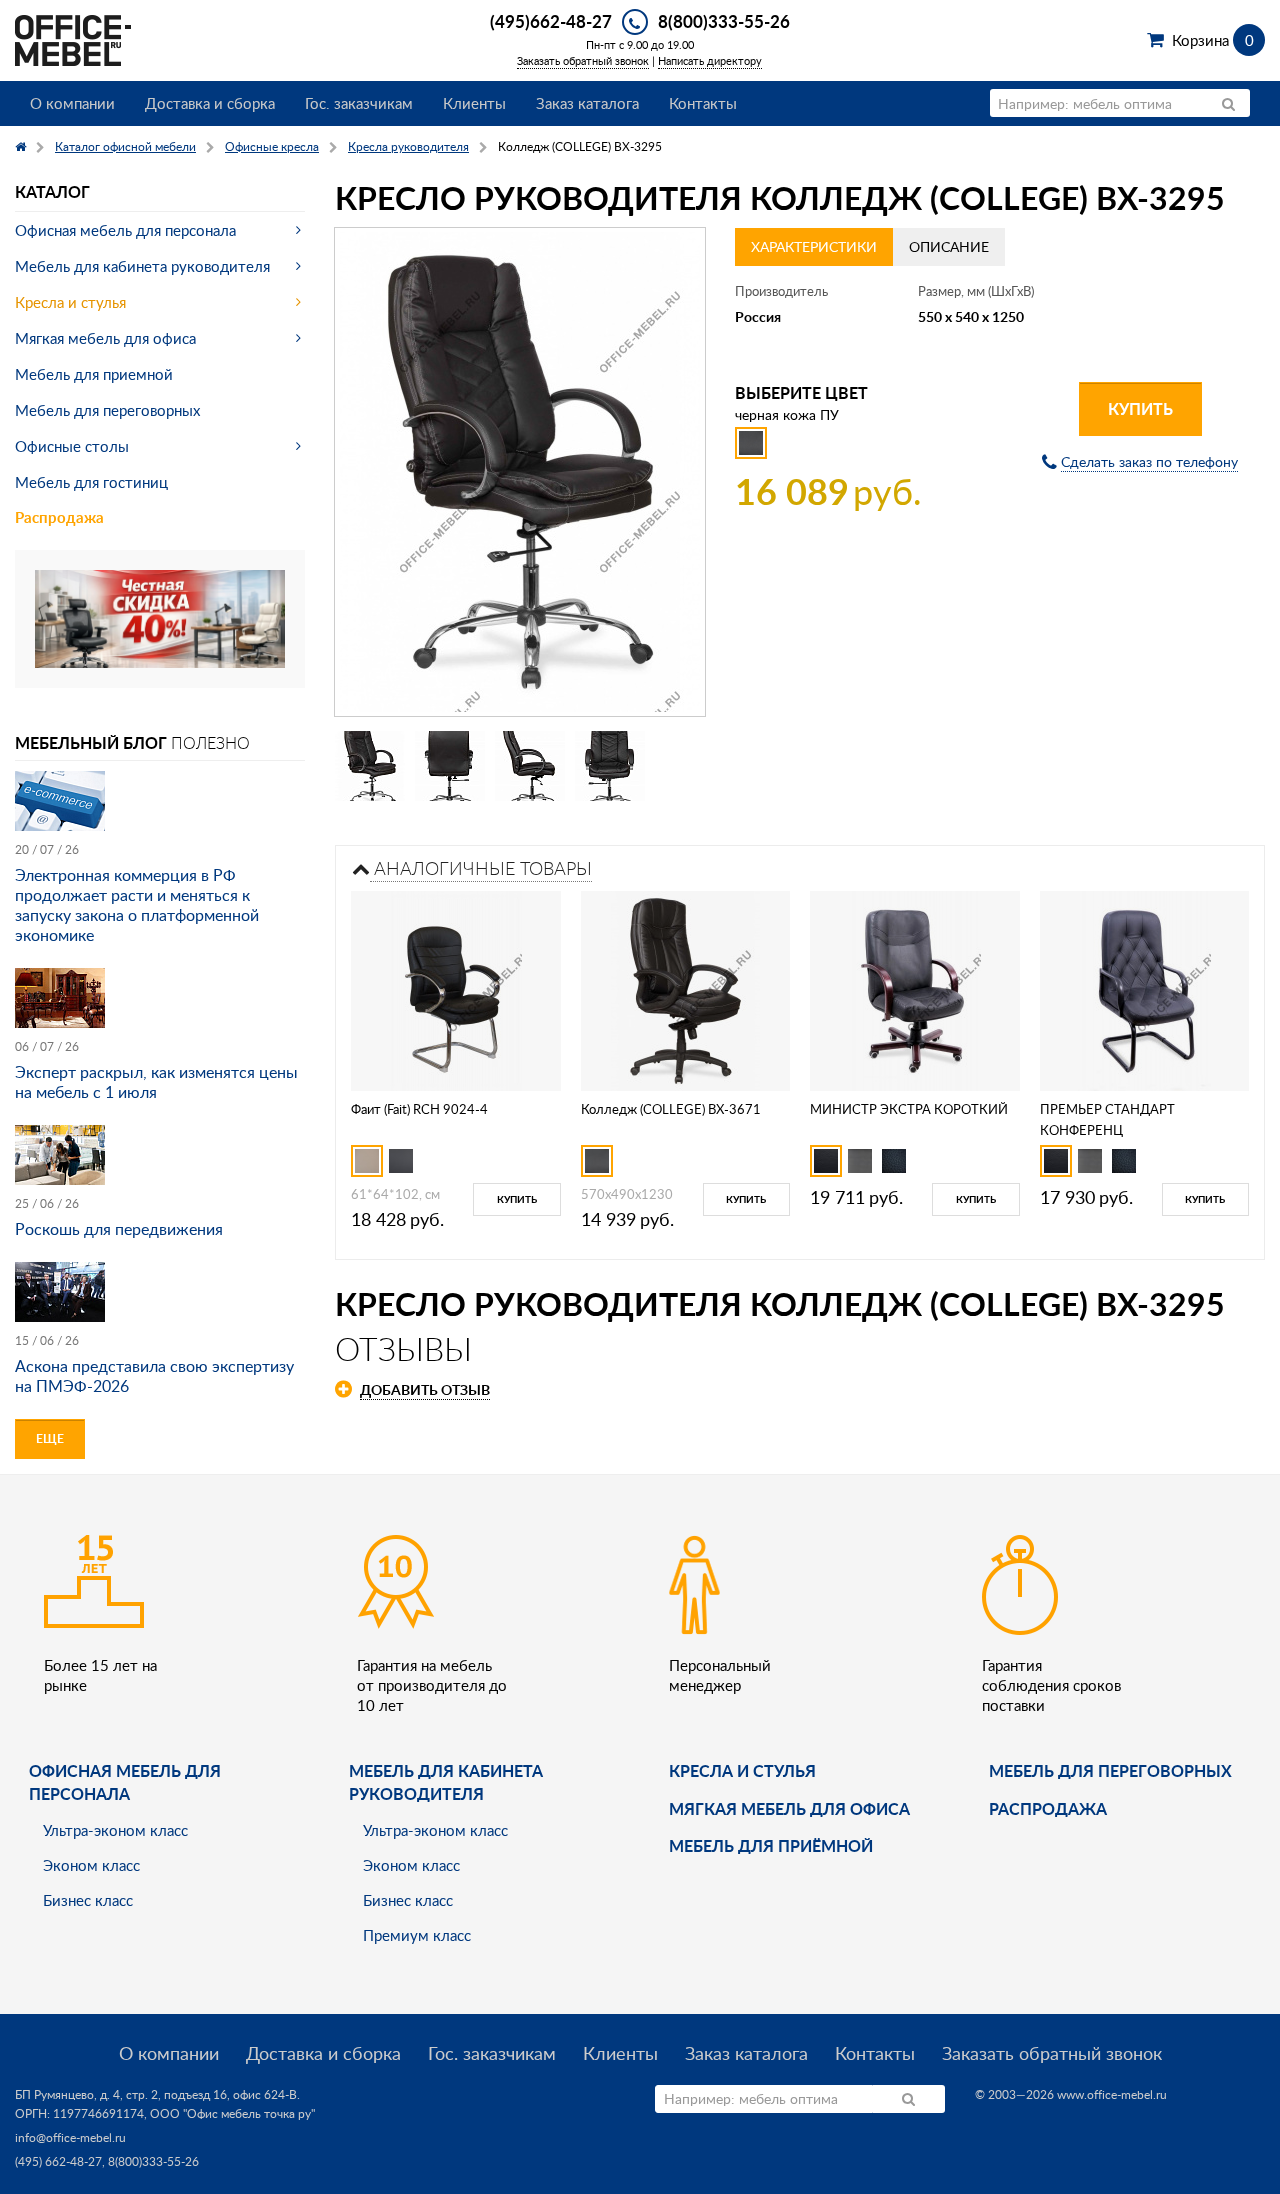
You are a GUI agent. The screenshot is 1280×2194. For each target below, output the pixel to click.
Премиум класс (417, 1935)
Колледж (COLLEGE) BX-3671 (671, 1109)
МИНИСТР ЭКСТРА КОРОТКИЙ (909, 1109)
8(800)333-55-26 (724, 21)
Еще (50, 1438)
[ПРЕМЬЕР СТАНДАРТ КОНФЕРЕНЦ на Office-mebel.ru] (1144, 988)
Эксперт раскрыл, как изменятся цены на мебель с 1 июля (156, 1082)
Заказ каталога (587, 103)
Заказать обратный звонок (583, 60)
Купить (1140, 408)
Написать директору (710, 60)
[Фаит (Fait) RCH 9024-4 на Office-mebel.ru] (455, 988)
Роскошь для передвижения (119, 1229)
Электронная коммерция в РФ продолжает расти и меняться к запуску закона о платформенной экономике (137, 905)
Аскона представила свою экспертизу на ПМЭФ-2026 (154, 1376)
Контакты (703, 103)
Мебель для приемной (94, 374)
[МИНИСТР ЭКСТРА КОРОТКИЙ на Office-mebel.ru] (914, 988)
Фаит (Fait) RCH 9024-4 (419, 1109)
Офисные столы (72, 446)
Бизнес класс (88, 1900)
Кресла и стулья (70, 302)
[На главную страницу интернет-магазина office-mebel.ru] (73, 38)
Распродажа (59, 517)
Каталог (52, 191)
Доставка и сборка (210, 103)
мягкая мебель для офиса (789, 1808)
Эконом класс (91, 1865)
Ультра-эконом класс (115, 1830)
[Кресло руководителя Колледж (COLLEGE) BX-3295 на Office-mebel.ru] (520, 472)
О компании (72, 103)
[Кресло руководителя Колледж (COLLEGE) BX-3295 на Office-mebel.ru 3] (530, 766)
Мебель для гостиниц (91, 482)
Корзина (1212, 40)
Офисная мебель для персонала (125, 230)
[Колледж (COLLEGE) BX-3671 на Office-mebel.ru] (685, 988)
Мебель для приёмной (771, 1845)
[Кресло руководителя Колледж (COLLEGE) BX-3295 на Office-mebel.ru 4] (610, 766)
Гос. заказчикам (359, 103)
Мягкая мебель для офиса (105, 338)
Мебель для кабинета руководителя (142, 266)
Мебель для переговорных (107, 410)
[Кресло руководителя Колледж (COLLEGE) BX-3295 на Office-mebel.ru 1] (370, 766)
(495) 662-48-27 (58, 2161)
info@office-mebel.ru (70, 2137)
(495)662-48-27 (551, 21)
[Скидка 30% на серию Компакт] (160, 616)
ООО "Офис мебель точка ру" (232, 2113)
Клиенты (474, 103)
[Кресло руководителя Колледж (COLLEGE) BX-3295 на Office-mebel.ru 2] (450, 766)
